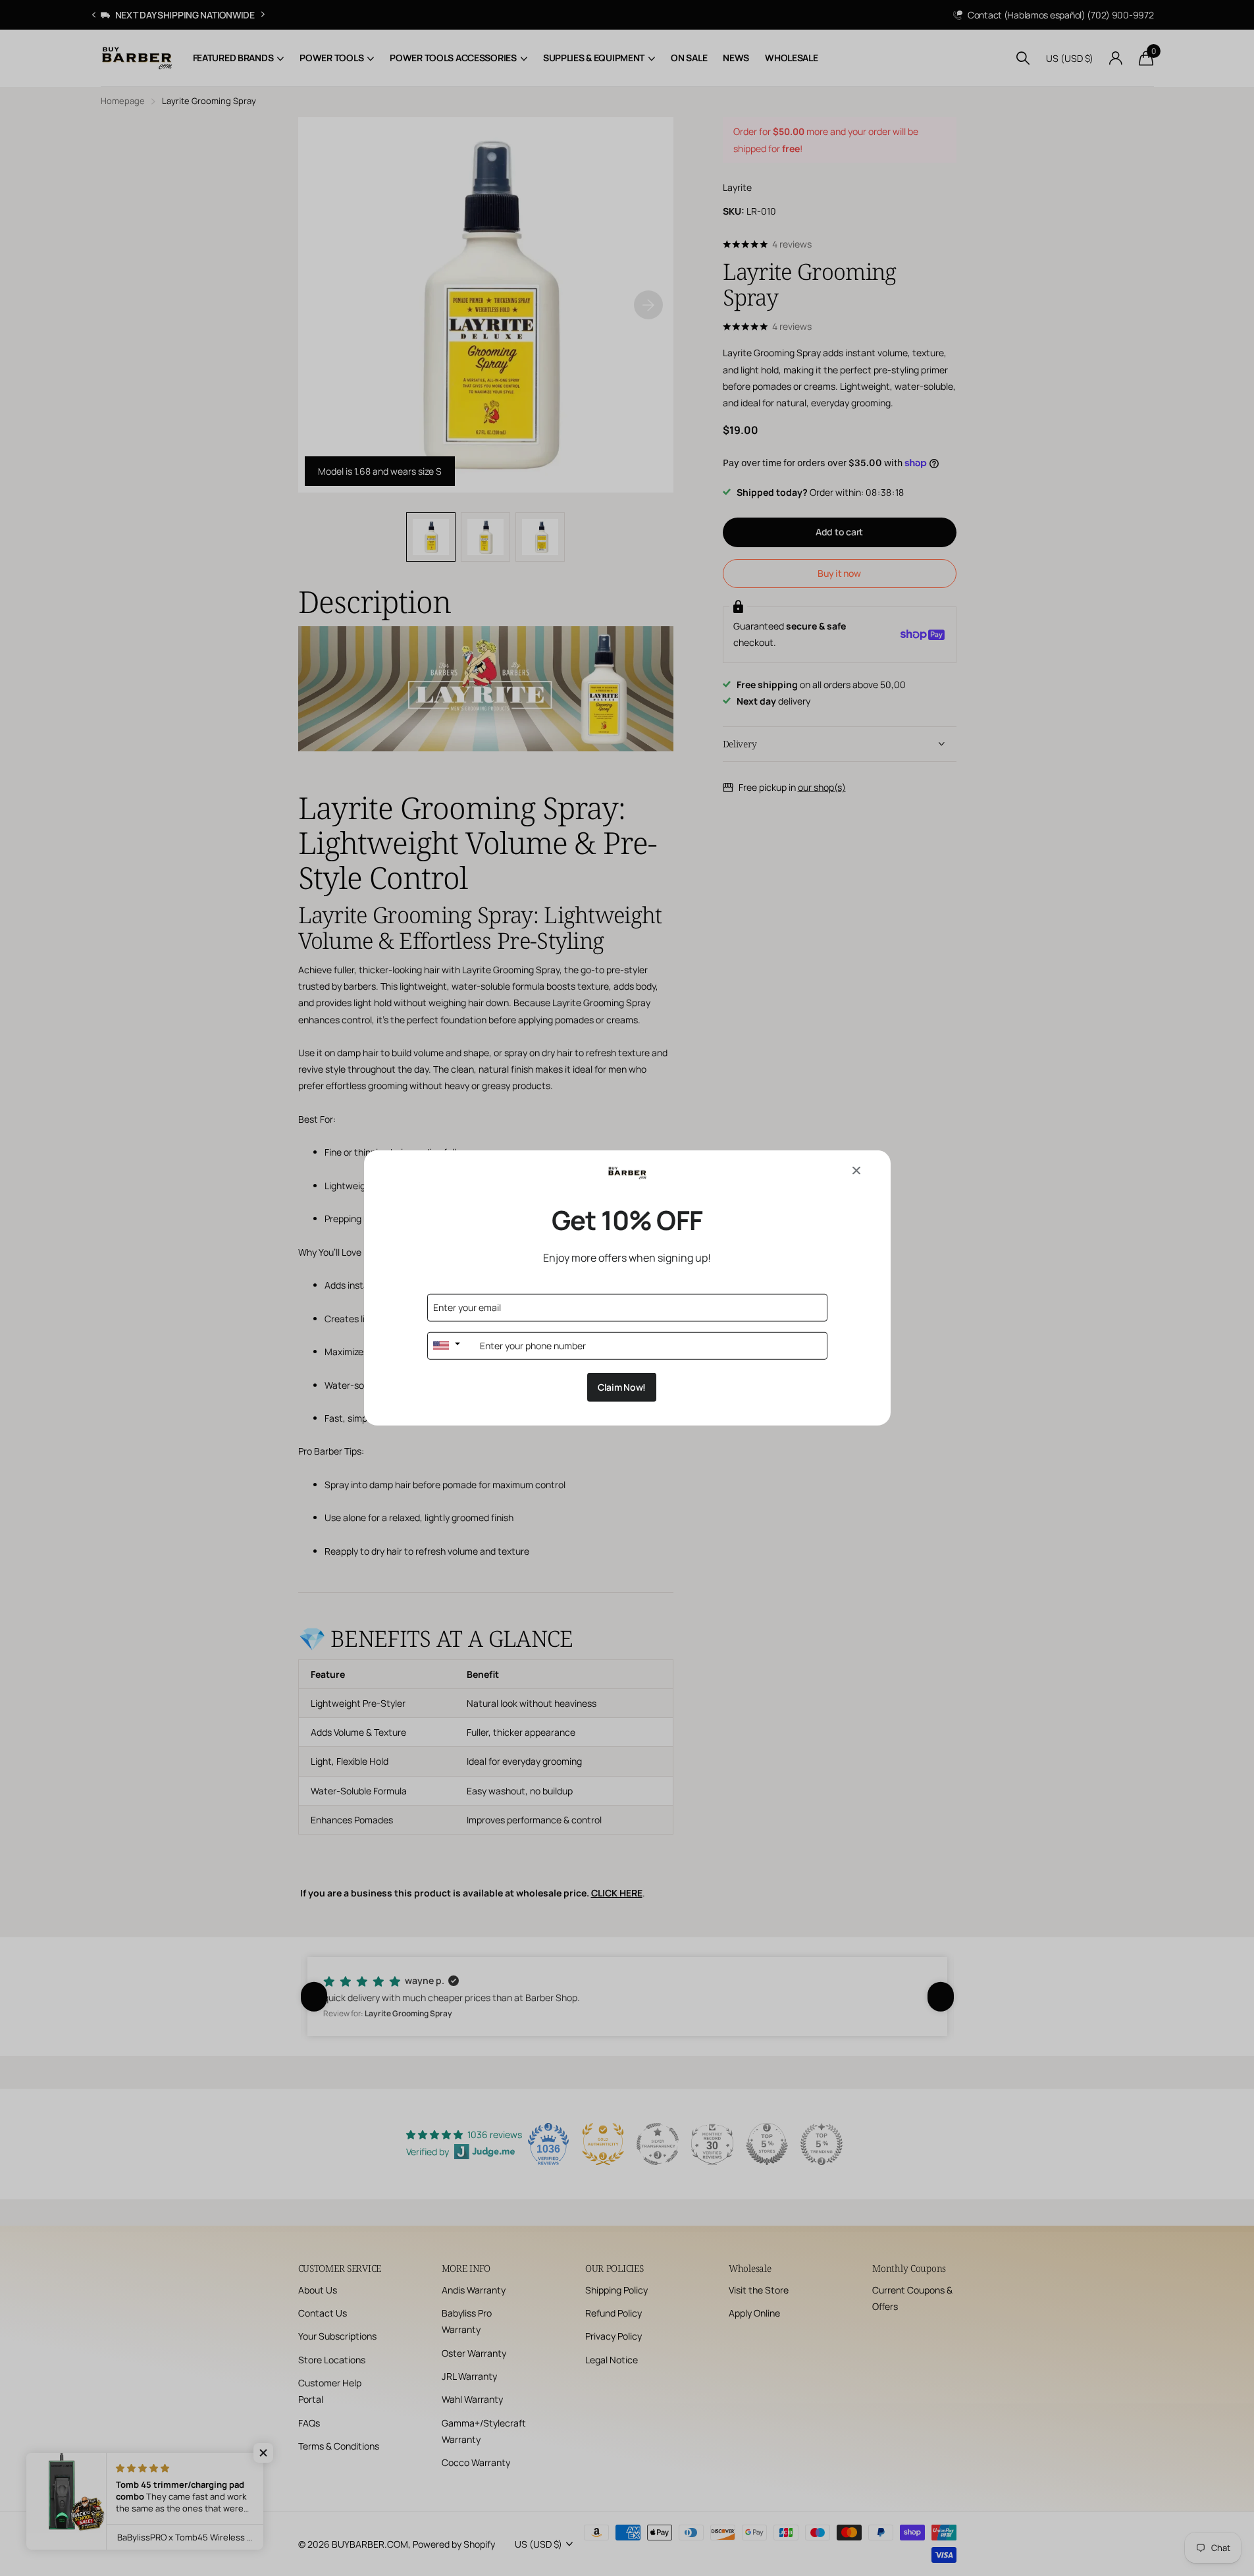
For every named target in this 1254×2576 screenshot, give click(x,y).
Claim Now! (622, 1387)
